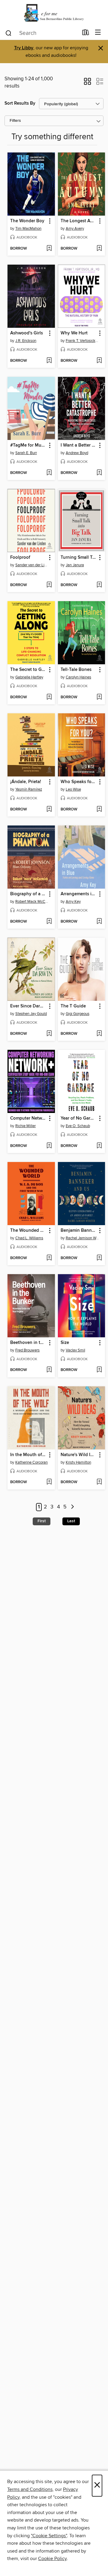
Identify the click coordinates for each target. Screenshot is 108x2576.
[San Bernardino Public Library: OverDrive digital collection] (54, 13)
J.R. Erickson (26, 341)
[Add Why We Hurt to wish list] (99, 361)
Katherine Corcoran (31, 1462)
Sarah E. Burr (26, 453)
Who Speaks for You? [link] (79, 782)
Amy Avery (75, 229)
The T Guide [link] (73, 1006)
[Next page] (72, 1507)
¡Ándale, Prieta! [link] (26, 782)
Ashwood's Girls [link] (27, 333)
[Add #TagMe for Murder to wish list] (49, 473)
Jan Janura (75, 565)
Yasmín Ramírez (29, 789)
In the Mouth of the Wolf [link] (28, 1455)
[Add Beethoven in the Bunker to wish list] (49, 1370)
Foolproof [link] (20, 558)
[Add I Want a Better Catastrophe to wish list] (99, 473)
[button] (87, 83)
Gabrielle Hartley (29, 677)
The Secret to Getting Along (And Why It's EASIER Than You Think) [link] (28, 670)
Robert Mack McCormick (32, 902)
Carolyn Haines (78, 677)
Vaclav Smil (75, 1350)
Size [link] (65, 1343)
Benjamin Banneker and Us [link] (79, 1231)
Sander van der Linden (32, 565)
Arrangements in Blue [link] (79, 894)
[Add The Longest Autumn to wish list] (99, 249)
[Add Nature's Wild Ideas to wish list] (99, 1482)
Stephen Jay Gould (31, 1014)
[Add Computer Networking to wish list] (49, 1146)
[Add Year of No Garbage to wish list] (99, 1146)
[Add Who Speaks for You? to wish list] (99, 810)
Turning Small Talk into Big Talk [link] (79, 558)
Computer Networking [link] (28, 1118)
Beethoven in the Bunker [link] (28, 1343)
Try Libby (24, 48)
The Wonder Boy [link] (27, 221)
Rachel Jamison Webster (82, 1238)
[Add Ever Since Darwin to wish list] (49, 1034)
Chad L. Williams (29, 1238)
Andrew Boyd (77, 453)
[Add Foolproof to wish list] (49, 585)
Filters (15, 121)
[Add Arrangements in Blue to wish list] (99, 922)
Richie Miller (25, 1126)
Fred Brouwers (27, 1350)
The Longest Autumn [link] (79, 221)
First (42, 1521)
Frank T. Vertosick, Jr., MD (82, 341)
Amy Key (73, 902)
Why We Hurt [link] (74, 333)
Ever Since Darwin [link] (28, 1006)
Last (71, 1521)
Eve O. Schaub (78, 1126)
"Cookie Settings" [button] (49, 2536)
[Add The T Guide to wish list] (99, 1034)
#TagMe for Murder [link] (28, 445)
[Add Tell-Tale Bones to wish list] (99, 697)
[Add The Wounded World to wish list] (49, 1258)
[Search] (9, 33)
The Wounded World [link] (28, 1231)
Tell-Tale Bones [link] (76, 670)
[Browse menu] (98, 33)
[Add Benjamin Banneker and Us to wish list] (99, 1258)
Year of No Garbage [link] (79, 1118)
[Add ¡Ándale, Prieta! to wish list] (49, 810)
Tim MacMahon (28, 229)
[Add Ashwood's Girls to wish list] (49, 361)
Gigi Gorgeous (78, 1014)
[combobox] (42, 33)
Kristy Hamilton (78, 1462)
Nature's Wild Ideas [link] (79, 1455)
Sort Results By (20, 103)
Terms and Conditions (30, 2489)
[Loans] (86, 34)
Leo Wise (73, 789)
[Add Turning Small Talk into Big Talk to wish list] (99, 585)
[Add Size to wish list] (99, 1370)
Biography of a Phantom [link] (28, 894)
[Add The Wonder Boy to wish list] (49, 249)
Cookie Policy (52, 2559)
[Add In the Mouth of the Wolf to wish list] (49, 1482)
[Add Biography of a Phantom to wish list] (49, 922)
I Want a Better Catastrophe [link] (79, 445)
